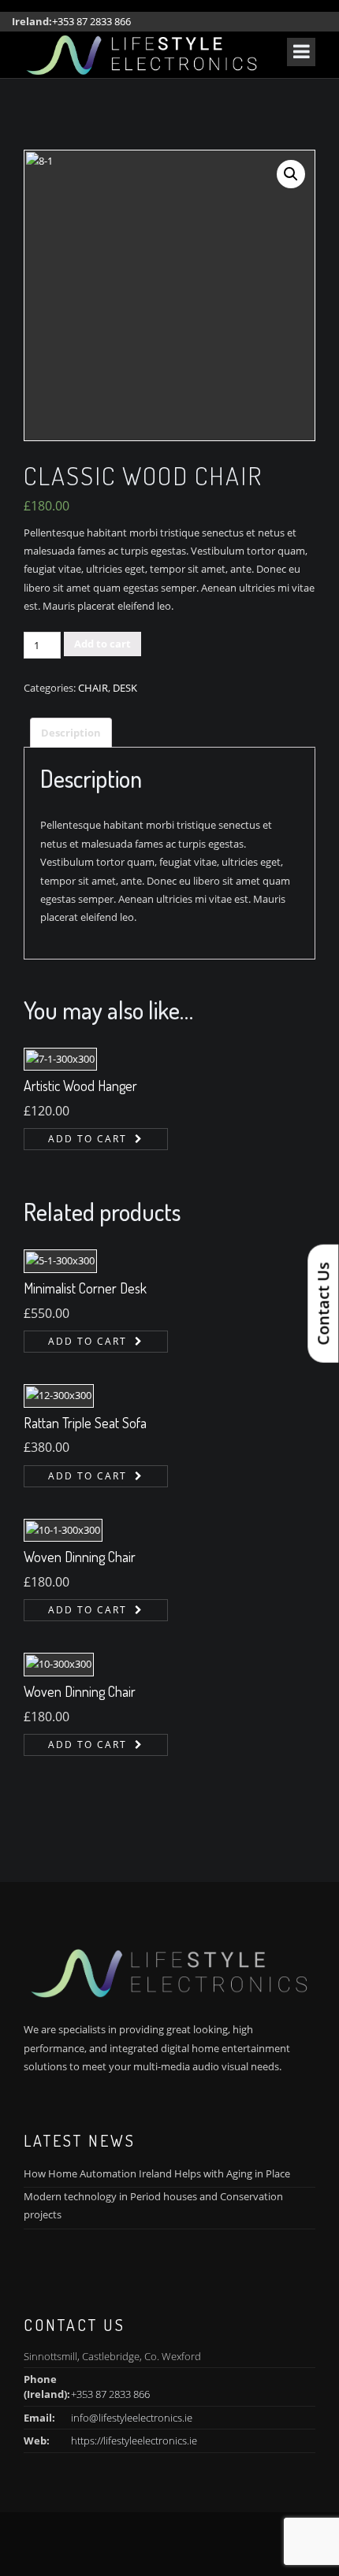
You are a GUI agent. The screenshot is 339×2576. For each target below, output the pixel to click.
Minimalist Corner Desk (85, 1288)
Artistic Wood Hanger (80, 1086)
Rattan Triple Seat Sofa (85, 1423)
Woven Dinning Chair (80, 1557)
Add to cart (102, 644)
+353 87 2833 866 (91, 21)
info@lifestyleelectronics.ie (132, 2418)
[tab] (71, 733)
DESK (125, 688)
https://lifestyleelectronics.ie (134, 2441)
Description (71, 733)
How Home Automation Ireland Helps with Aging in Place (157, 2173)
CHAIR (93, 688)
